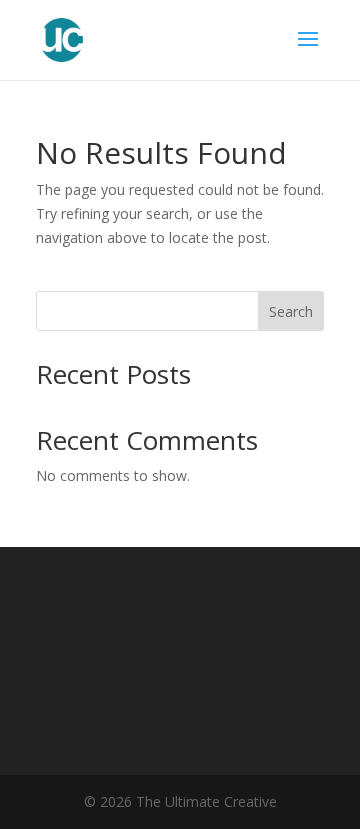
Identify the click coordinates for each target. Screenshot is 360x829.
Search (291, 311)
